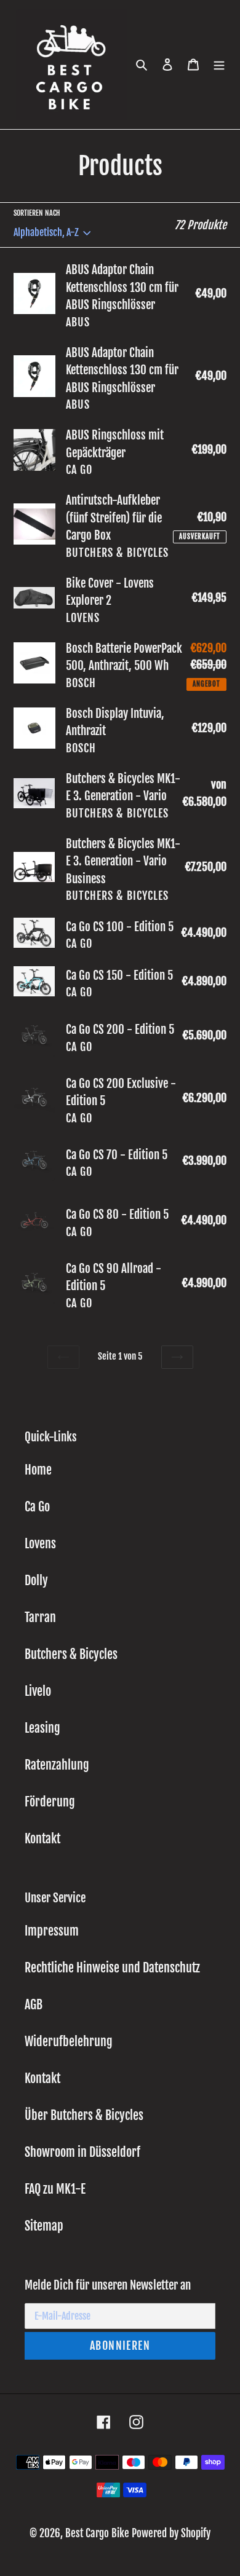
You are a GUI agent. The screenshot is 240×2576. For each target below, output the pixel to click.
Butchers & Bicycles (71, 1654)
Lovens (40, 1544)
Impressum (52, 1931)
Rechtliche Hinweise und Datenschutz (112, 1968)
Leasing (42, 1728)
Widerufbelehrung (69, 2042)
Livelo (38, 1691)
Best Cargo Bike (97, 2533)
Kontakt (42, 1839)
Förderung (50, 1802)
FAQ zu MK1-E (55, 2189)
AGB (34, 2005)
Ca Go (37, 1507)
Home (38, 1470)
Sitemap (44, 2226)
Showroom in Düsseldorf (82, 2152)
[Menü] (219, 65)
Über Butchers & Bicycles (84, 2115)
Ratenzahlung (57, 1765)
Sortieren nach (37, 213)
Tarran (40, 1617)
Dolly (36, 1581)
